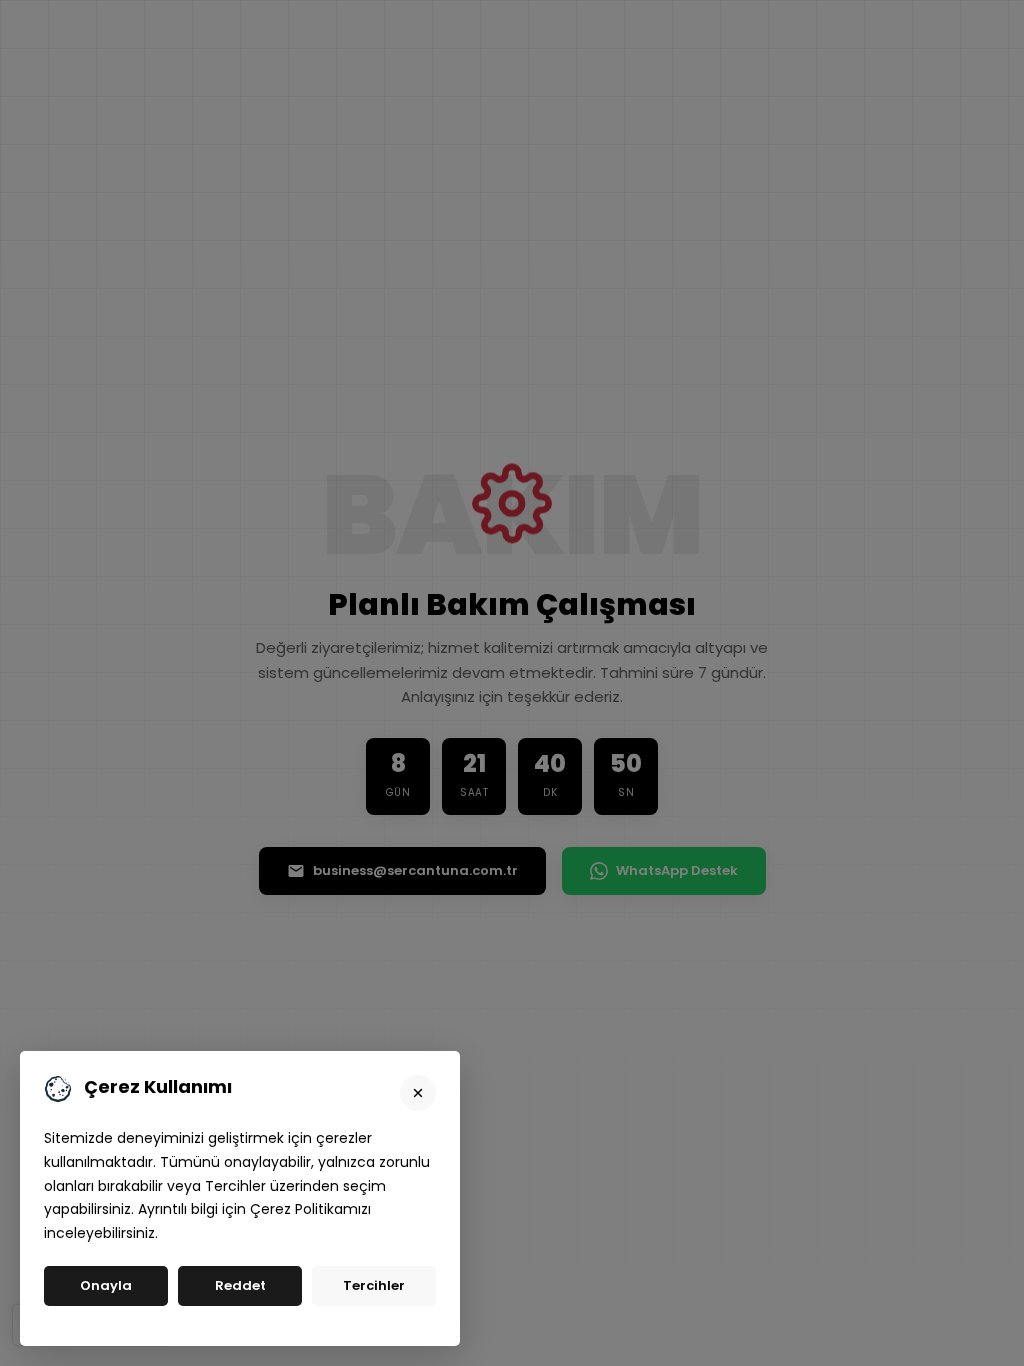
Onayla (106, 1285)
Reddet (240, 1285)
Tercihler (374, 1285)
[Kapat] (418, 1093)
